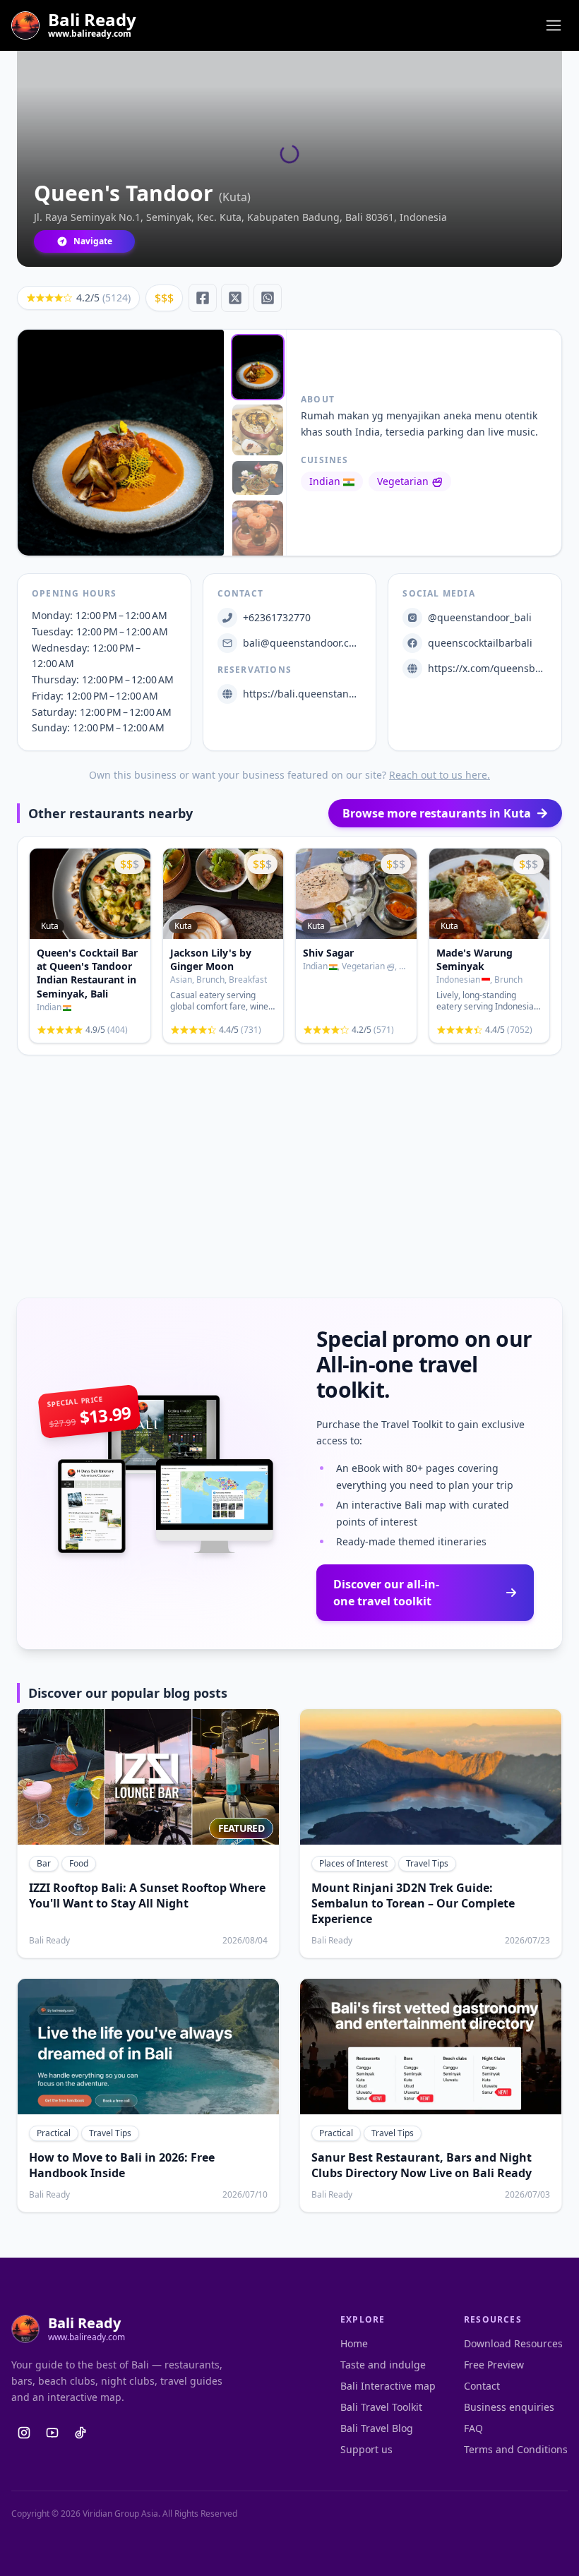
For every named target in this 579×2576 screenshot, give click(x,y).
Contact (482, 2386)
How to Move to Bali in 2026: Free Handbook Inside (122, 2165)
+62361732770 (277, 617)
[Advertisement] (289, 1177)
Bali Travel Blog (377, 2428)
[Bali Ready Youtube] (52, 2433)
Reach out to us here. (440, 775)
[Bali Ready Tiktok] (80, 2433)
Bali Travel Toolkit (381, 2407)
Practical (54, 2133)
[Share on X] (235, 298)
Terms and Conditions (516, 2449)
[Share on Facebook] (203, 298)
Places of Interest (353, 1863)
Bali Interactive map (388, 2386)
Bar (44, 1863)
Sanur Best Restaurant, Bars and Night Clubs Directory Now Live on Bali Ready (422, 2165)
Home (354, 2343)
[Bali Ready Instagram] (24, 2433)
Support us (366, 2449)
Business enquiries (509, 2407)
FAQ (473, 2428)
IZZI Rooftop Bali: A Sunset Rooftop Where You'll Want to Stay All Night (147, 1895)
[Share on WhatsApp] (268, 298)
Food (79, 1863)
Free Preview (494, 2365)
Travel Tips (427, 1863)
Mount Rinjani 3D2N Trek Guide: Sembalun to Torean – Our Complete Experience (413, 1903)
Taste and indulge (383, 2365)
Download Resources (513, 2343)
